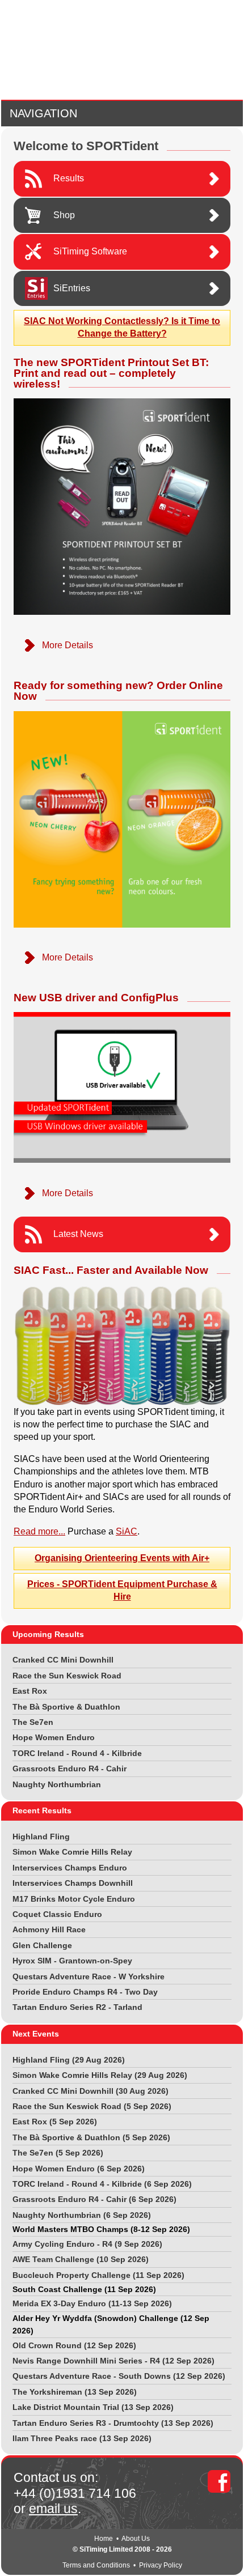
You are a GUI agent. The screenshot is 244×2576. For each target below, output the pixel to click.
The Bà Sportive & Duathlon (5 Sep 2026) (91, 2137)
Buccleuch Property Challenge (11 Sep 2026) (98, 2275)
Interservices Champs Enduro (70, 1868)
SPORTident (122, 50)
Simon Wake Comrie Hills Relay (72, 1852)
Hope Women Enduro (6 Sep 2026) (79, 2169)
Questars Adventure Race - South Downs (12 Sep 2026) (119, 2376)
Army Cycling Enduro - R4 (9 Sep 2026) (87, 2244)
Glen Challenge (42, 1945)
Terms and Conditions (96, 2565)
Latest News (78, 1234)
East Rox (30, 1691)
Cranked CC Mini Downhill (63, 1660)
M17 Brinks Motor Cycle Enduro (74, 1899)
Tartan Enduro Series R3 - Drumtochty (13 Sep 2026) (113, 2423)
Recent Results (42, 1810)
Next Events (36, 2034)
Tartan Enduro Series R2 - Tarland (77, 2007)
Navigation (43, 113)
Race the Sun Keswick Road (67, 1676)
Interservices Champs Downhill (73, 1883)
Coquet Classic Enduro (57, 1914)
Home (104, 2539)
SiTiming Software (90, 251)
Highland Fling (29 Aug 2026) (69, 2060)
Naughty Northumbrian (57, 1784)
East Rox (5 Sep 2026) (55, 2122)
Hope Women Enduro (54, 1737)
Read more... (39, 1531)
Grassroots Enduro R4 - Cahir (70, 1769)
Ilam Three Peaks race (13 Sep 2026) (82, 2438)
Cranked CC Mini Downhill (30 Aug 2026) (91, 2091)
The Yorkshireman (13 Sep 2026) (75, 2392)
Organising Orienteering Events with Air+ (122, 1558)
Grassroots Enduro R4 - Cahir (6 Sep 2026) (94, 2199)
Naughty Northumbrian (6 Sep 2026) (82, 2215)
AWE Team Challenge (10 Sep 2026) (81, 2259)
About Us (136, 2539)
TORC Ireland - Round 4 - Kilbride (77, 1753)
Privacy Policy (161, 2565)
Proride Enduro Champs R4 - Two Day (85, 1992)
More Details (68, 645)
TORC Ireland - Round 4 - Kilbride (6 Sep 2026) (102, 2184)
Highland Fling (41, 1837)
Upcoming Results (48, 1634)
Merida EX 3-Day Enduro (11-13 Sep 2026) (92, 2303)
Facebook (219, 2481)
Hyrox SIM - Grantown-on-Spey (72, 1961)
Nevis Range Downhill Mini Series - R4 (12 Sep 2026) (113, 2361)
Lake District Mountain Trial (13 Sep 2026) (93, 2407)
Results (69, 178)
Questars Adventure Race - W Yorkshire (89, 1976)
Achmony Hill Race (49, 1929)
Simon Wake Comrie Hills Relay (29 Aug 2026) (100, 2075)
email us (53, 2509)
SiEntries (72, 288)
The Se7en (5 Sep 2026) (58, 2153)
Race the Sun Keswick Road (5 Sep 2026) (92, 2106)
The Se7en (33, 1722)
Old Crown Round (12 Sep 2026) (74, 2345)
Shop (64, 215)
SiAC (127, 1531)
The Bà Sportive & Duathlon (66, 1707)
